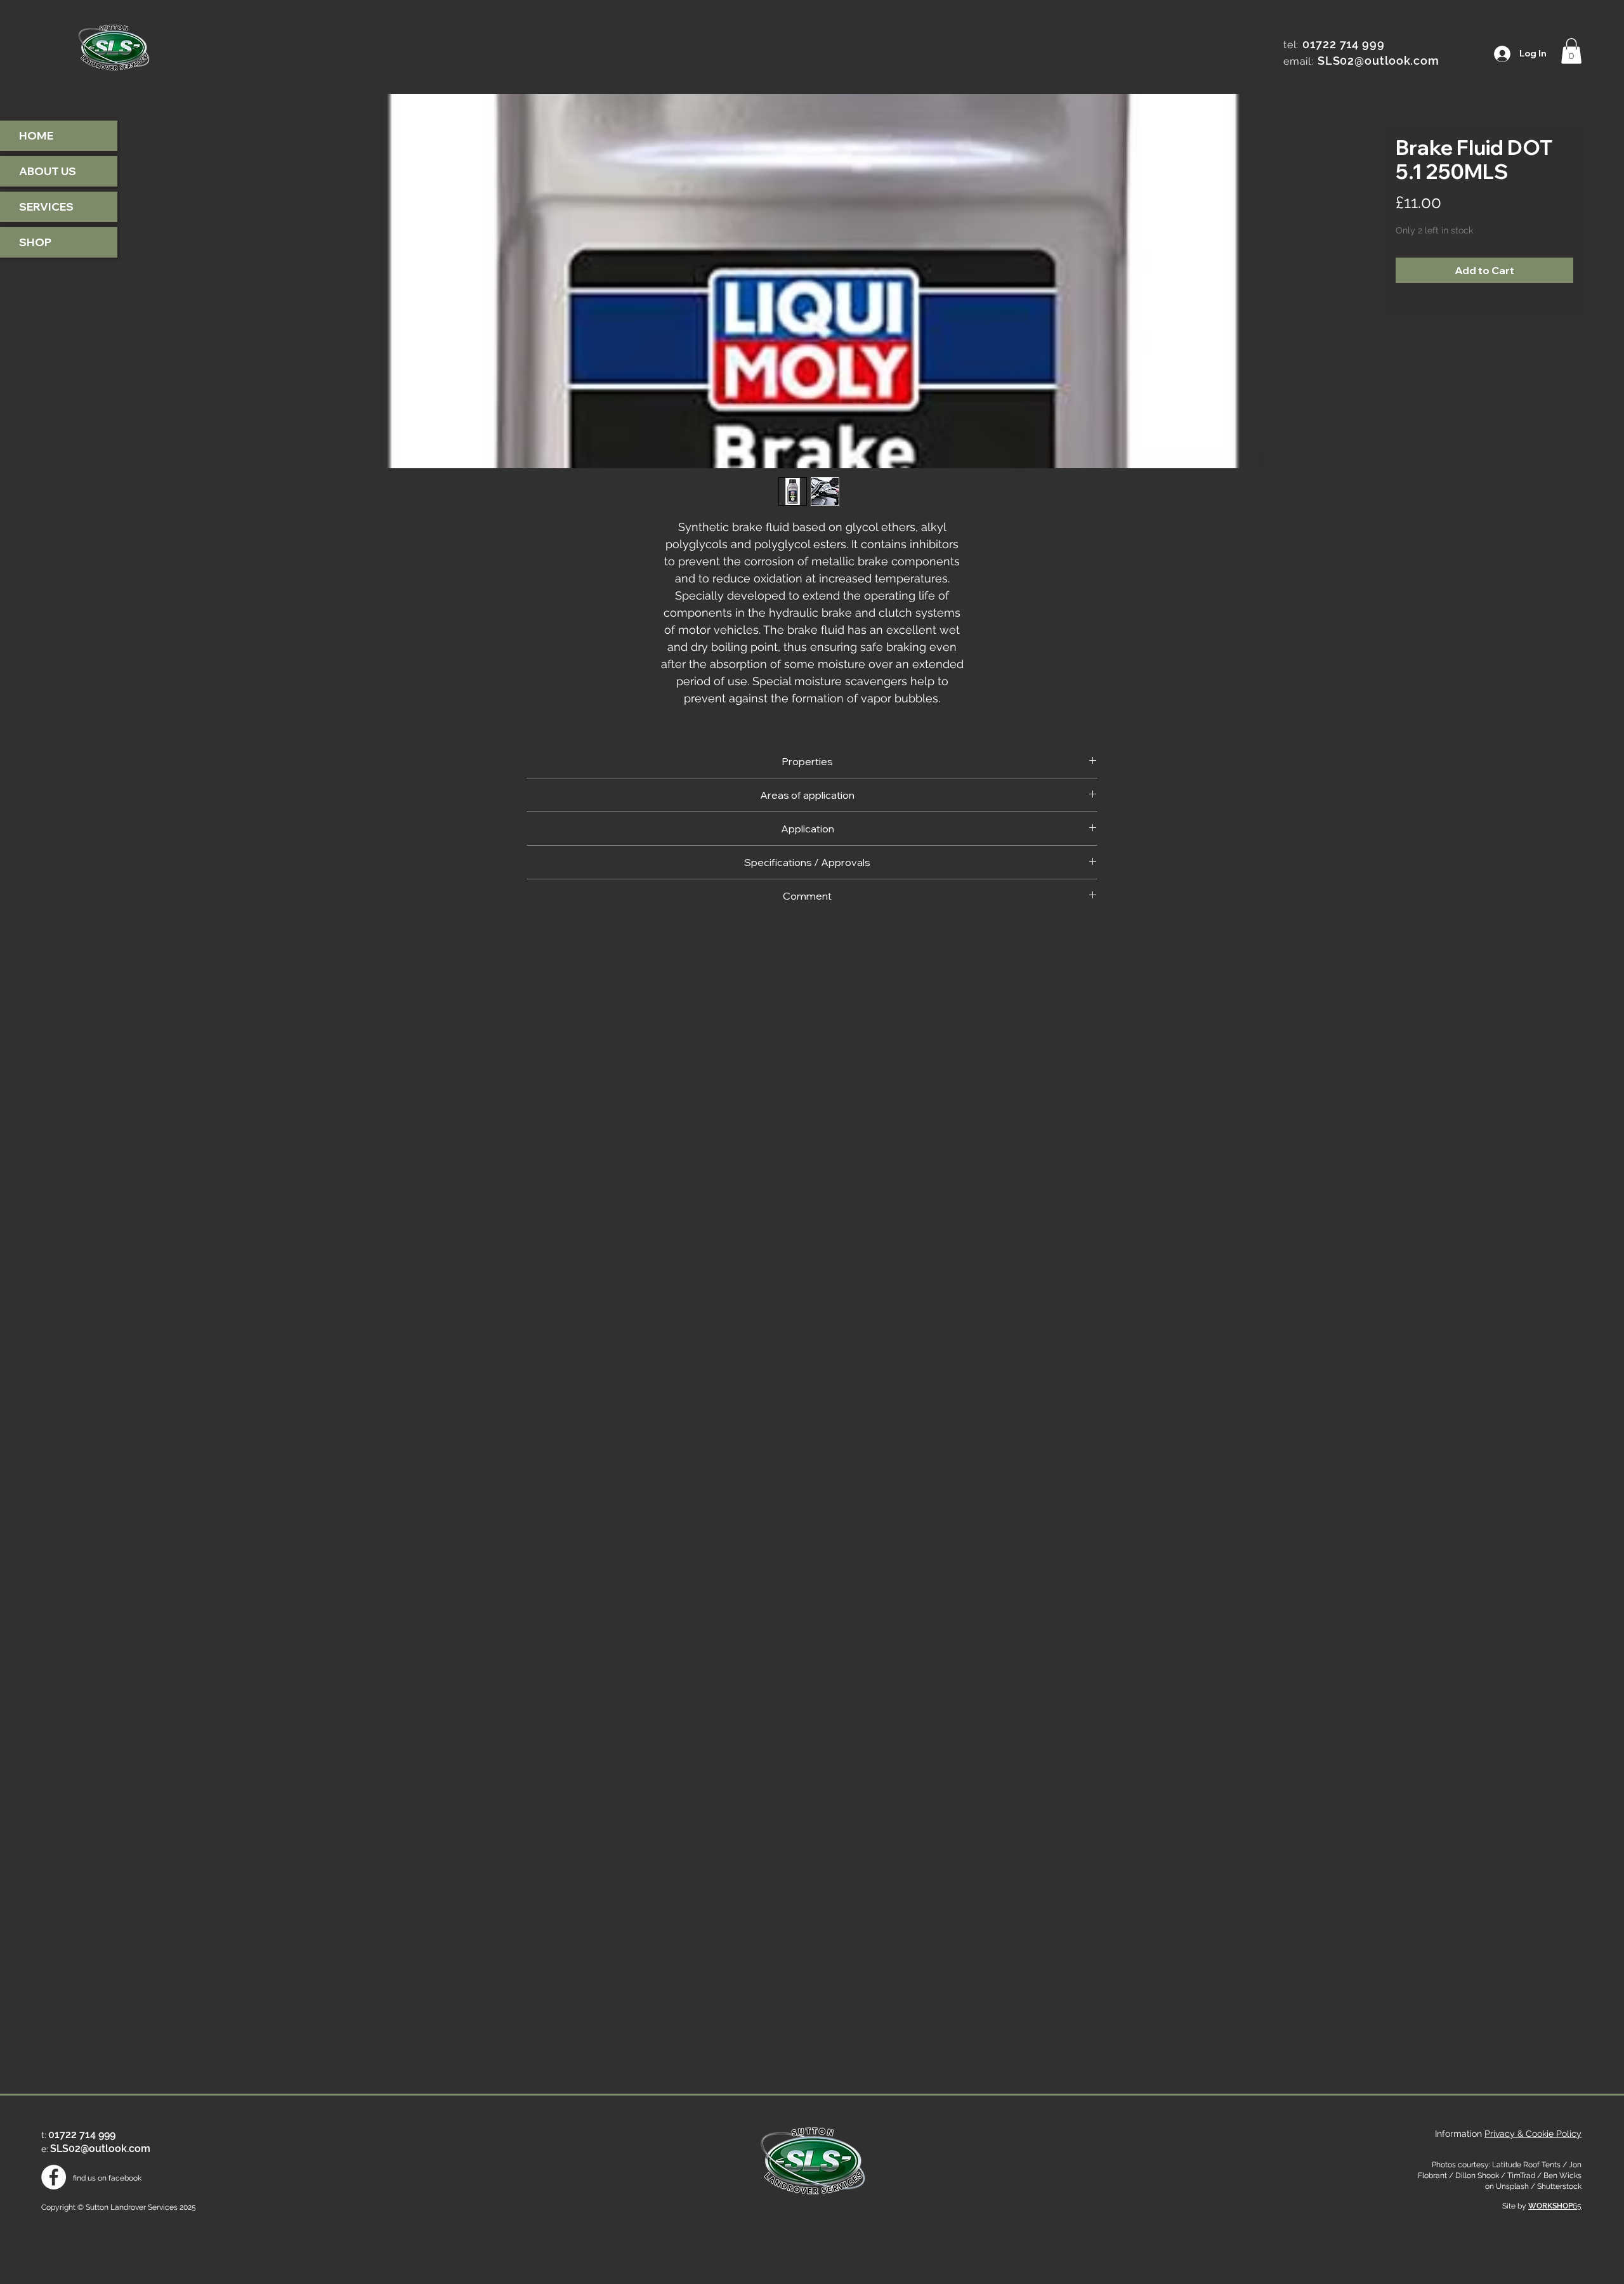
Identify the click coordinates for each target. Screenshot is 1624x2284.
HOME (36, 135)
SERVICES (46, 207)
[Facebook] (54, 2177)
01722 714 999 (1344, 44)
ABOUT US (48, 171)
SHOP (35, 242)
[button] (1571, 51)
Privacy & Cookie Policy (1533, 2134)
